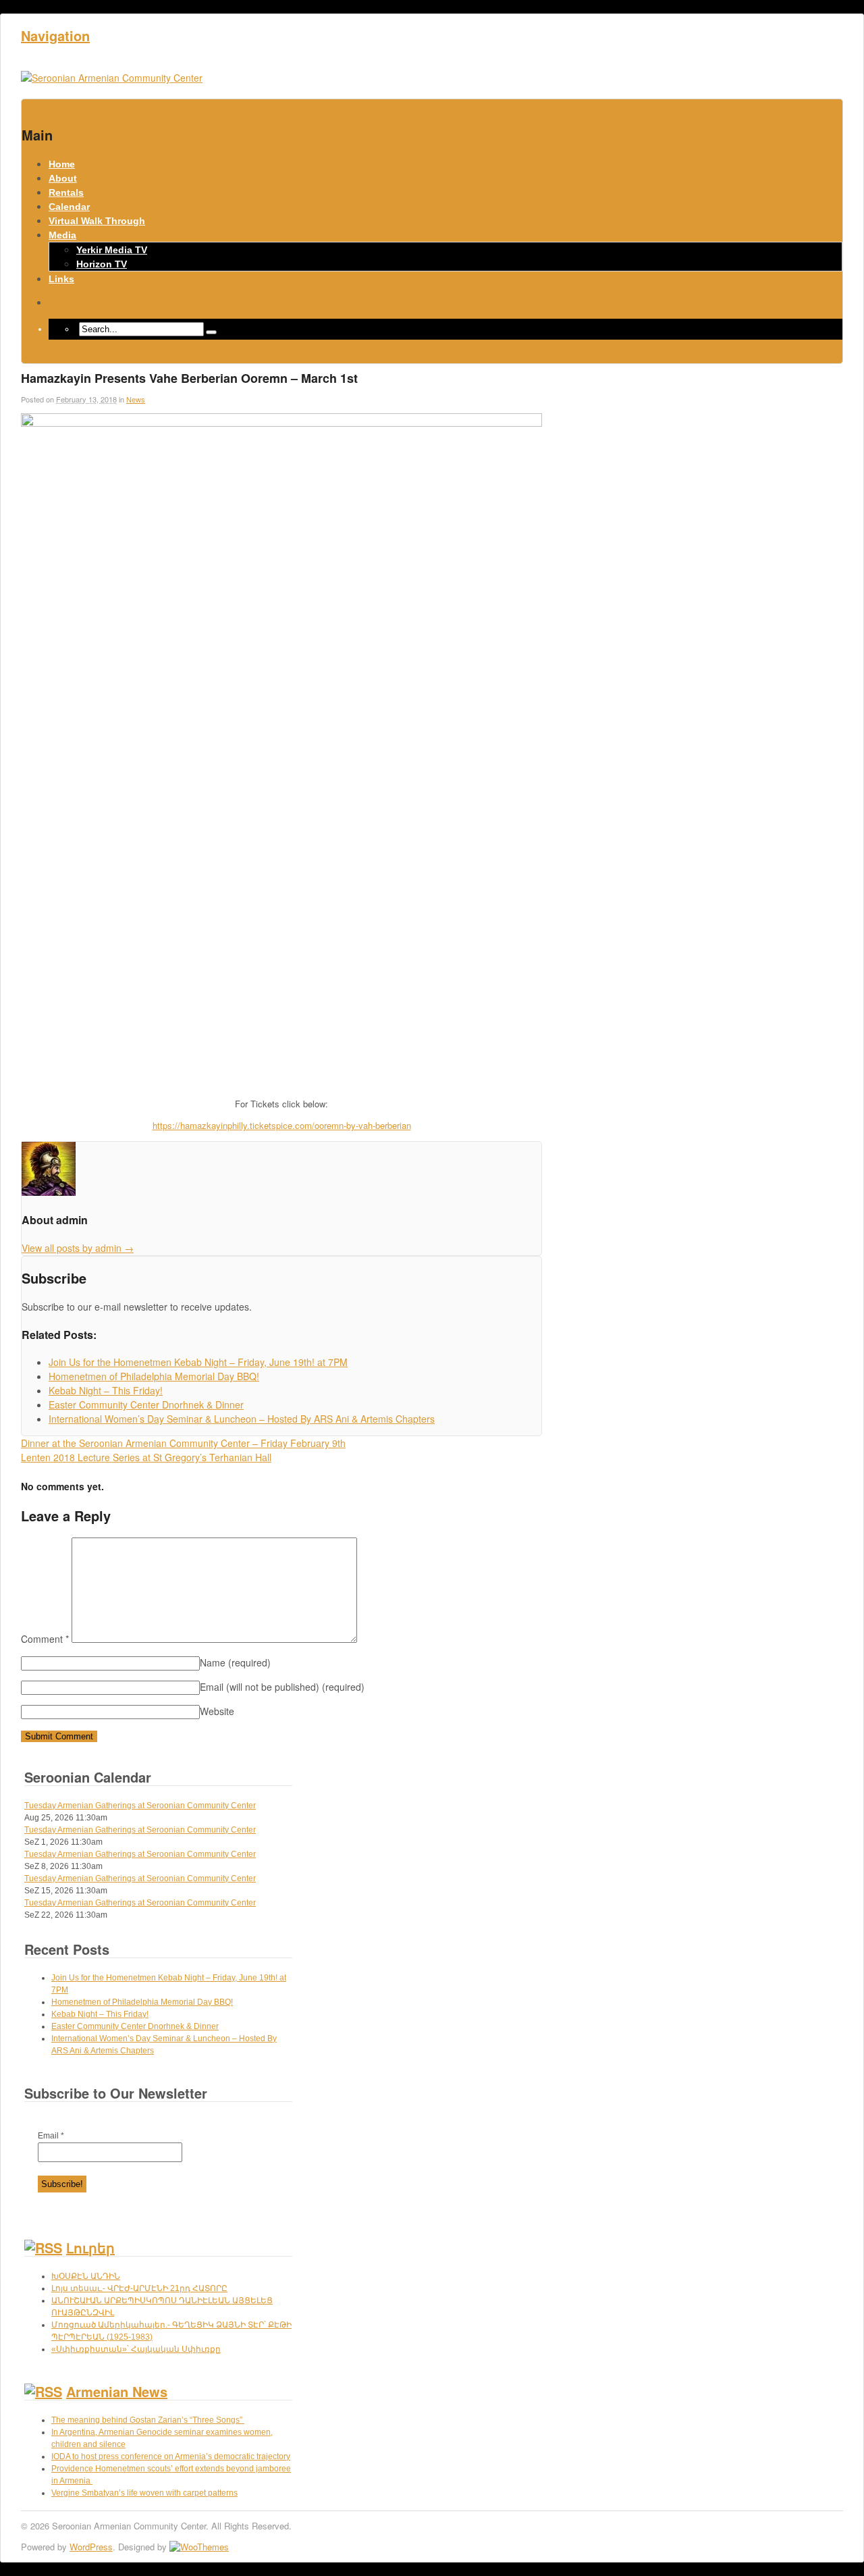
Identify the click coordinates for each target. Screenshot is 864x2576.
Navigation (55, 35)
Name (235, 1662)
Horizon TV (102, 264)
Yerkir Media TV (112, 250)
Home (62, 164)
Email (51, 2136)
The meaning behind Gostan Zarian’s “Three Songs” (148, 2420)
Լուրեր (90, 2248)
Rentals (66, 192)
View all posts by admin (78, 1248)
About (63, 178)
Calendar (69, 207)
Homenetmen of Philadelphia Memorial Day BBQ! (142, 2002)
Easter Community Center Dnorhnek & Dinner (135, 2026)
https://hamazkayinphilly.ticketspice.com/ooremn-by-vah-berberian (282, 1125)
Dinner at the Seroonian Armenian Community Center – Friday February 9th (183, 1443)
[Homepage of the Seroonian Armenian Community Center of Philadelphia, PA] (112, 78)
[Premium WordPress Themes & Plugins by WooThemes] (199, 2547)
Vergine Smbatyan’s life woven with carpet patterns (144, 2493)
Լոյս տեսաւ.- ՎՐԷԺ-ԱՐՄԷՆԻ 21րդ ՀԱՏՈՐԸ (139, 2288)
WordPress (91, 2547)
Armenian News (117, 2391)
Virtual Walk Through (97, 221)
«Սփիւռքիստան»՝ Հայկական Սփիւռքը (136, 2349)
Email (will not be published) (282, 1687)
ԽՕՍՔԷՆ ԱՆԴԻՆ (86, 2276)
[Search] (211, 332)
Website (217, 1711)
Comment (45, 1639)
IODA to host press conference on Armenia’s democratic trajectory (171, 2456)
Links (61, 279)
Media (62, 235)
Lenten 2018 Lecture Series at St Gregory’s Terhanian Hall (146, 1457)
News (136, 399)
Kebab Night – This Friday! (100, 2014)
